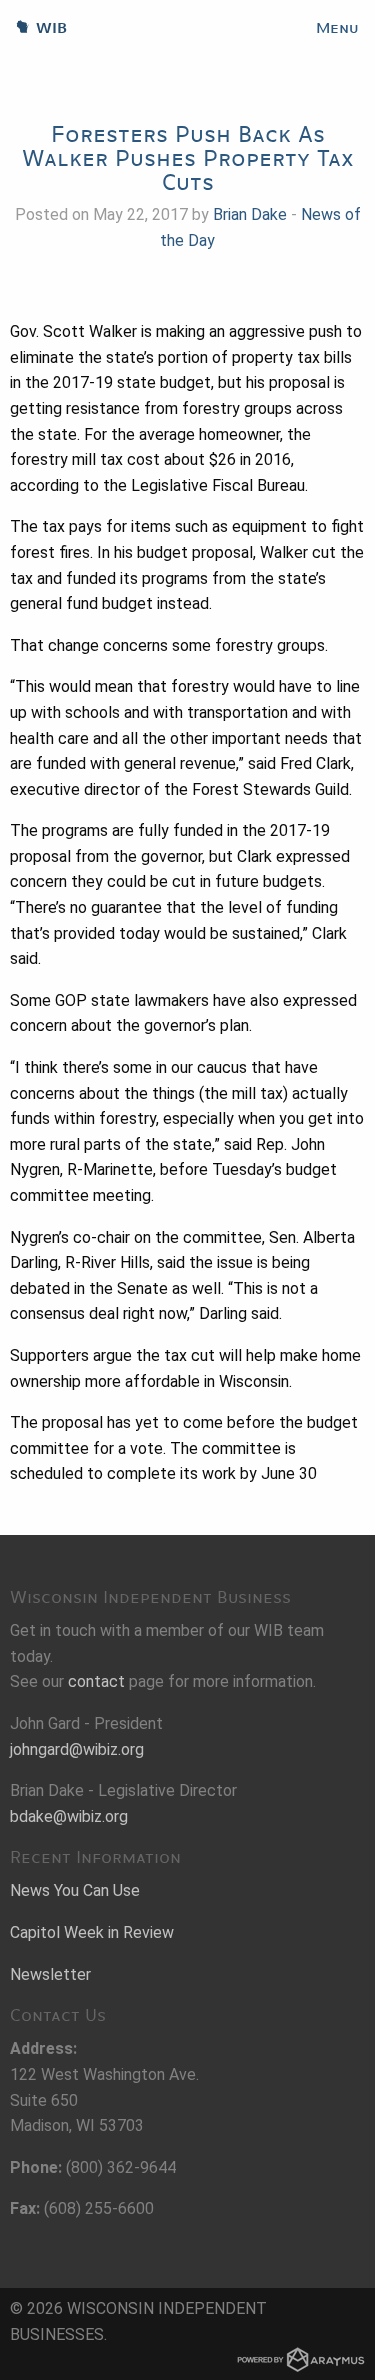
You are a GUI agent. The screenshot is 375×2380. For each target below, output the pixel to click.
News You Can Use (75, 1890)
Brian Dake (250, 214)
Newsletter (50, 1974)
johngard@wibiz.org (77, 1749)
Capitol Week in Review (92, 1932)
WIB (33, 28)
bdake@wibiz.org (69, 1816)
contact (96, 1681)
